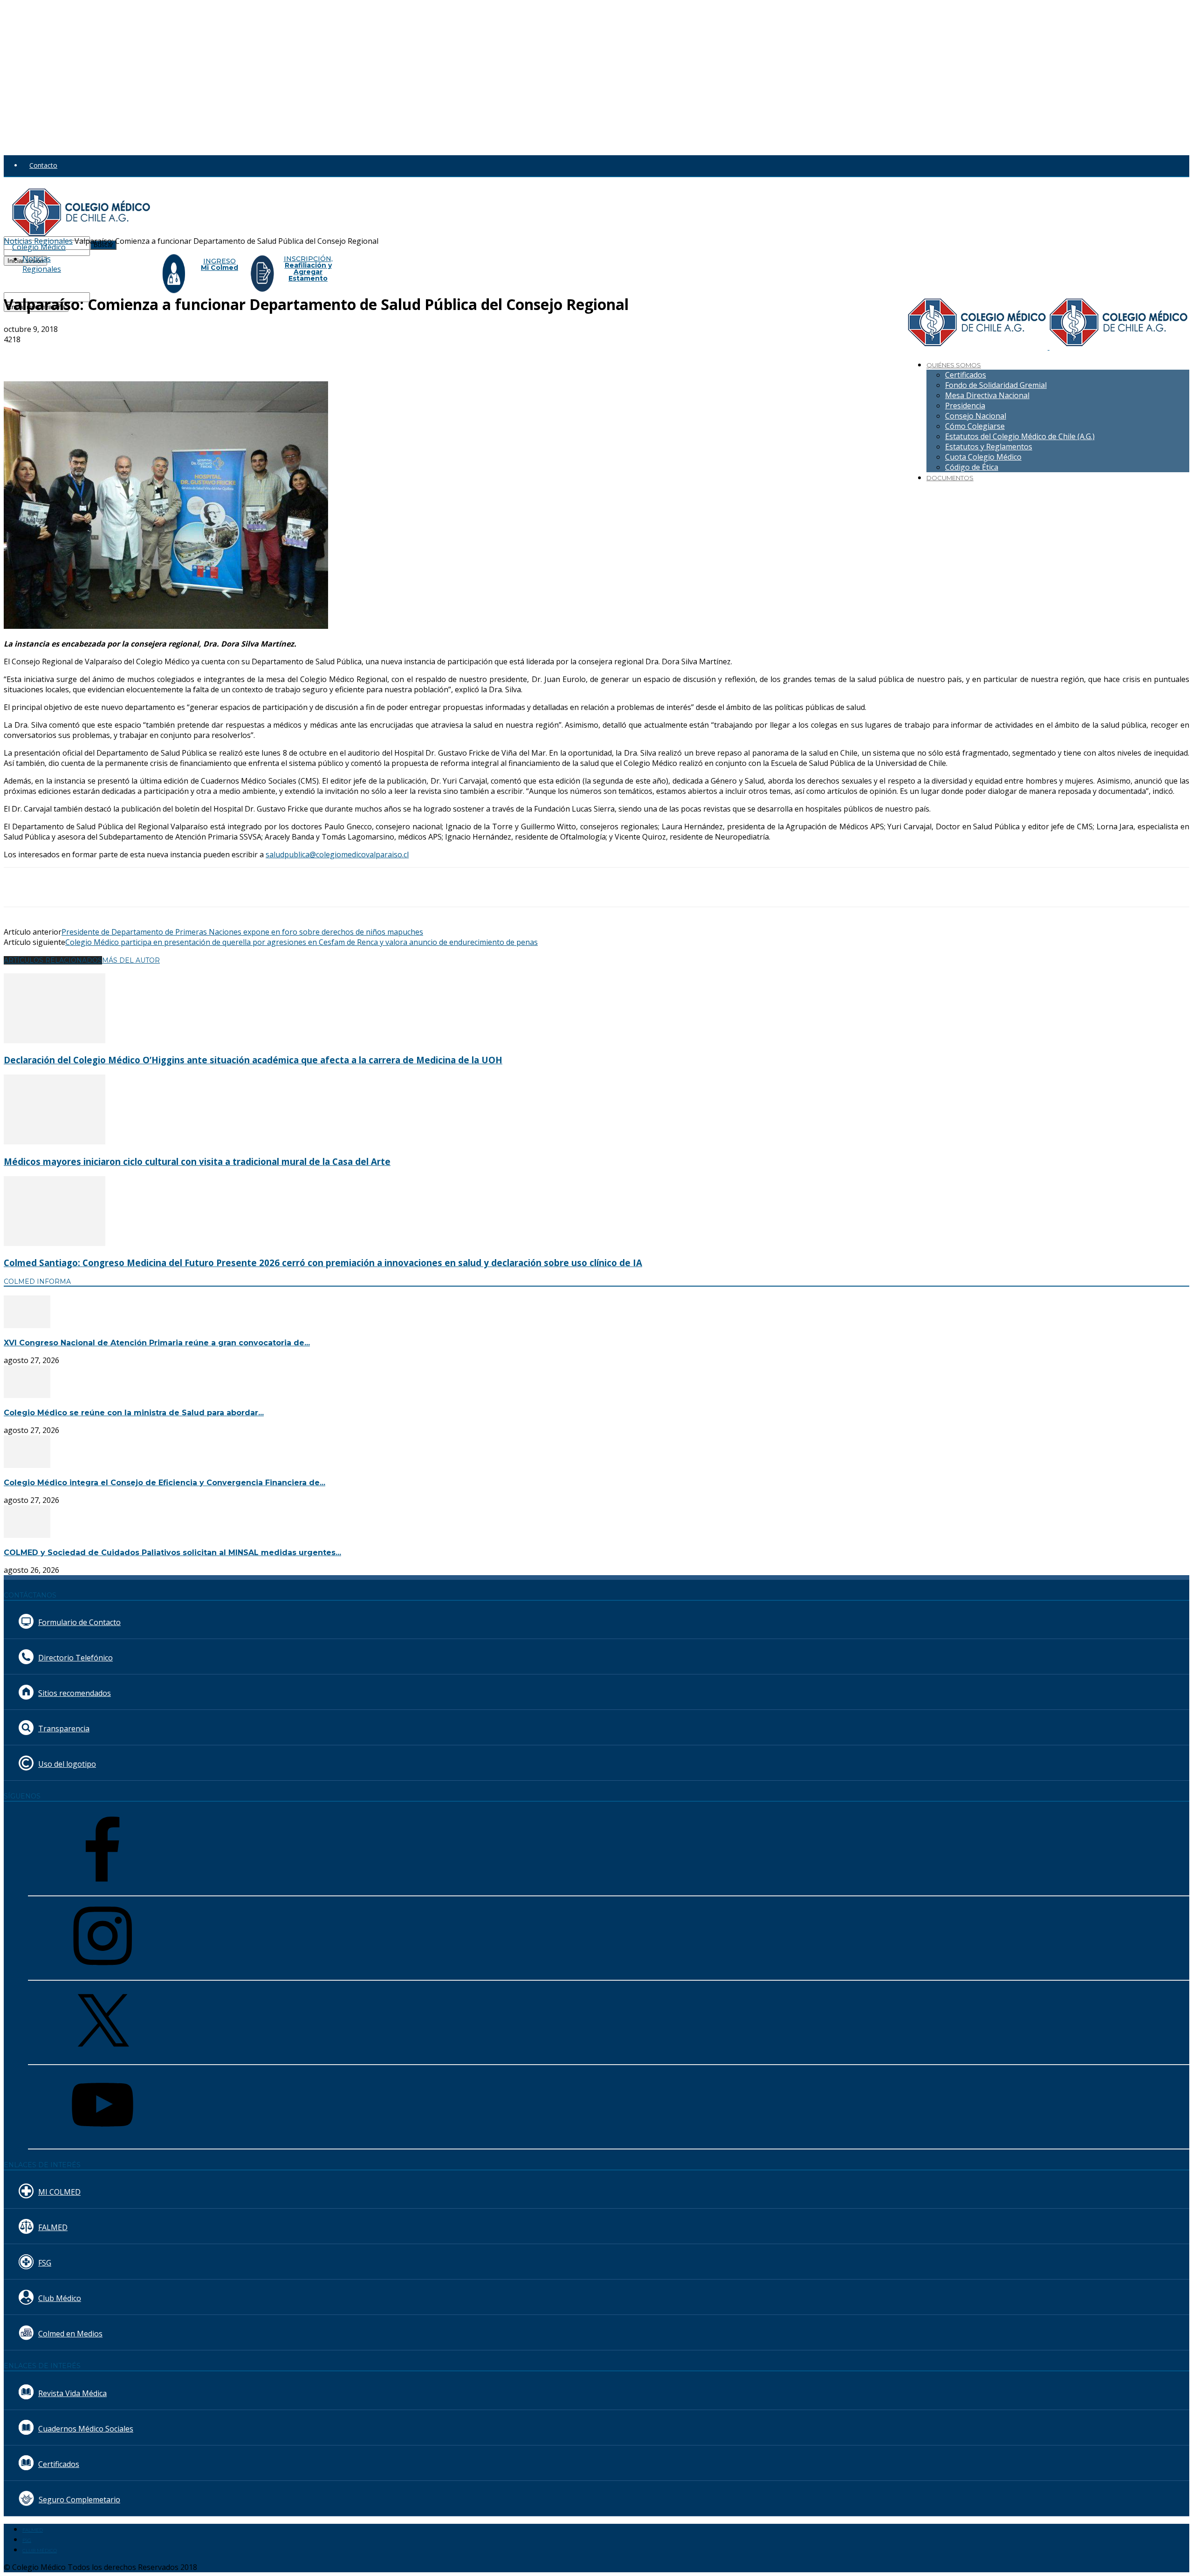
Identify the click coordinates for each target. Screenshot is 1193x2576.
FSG (45, 2263)
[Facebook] (89, 354)
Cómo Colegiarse (975, 426)
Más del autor (131, 960)
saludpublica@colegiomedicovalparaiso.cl (337, 854)
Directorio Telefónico (75, 1658)
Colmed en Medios (70, 2334)
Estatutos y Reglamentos (989, 447)
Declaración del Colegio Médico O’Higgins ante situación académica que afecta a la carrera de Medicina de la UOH (253, 1060)
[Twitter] (123, 354)
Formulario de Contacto (79, 1622)
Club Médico (60, 2298)
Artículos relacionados (53, 960)
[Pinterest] (156, 354)
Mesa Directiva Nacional (987, 395)
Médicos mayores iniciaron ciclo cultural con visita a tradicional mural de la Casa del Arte (197, 1161)
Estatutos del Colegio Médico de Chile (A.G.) (1020, 436)
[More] (224, 354)
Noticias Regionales (42, 264)
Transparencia (64, 1729)
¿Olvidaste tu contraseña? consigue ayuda (67, 270)
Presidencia (965, 406)
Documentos (950, 478)
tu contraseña (111, 251)
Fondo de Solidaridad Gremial (996, 385)
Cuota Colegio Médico (983, 457)
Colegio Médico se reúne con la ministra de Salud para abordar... (134, 1413)
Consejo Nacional (976, 416)
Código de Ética (972, 467)
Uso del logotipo (67, 1764)
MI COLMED (59, 2192)
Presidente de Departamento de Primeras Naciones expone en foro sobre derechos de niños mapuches (242, 932)
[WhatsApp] (190, 354)
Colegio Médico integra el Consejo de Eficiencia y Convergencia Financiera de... (165, 1483)
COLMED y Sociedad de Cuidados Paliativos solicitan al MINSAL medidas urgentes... (172, 1553)
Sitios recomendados (75, 1693)
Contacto (43, 165)
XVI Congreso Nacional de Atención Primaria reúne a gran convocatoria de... (157, 1343)
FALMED (53, 2227)
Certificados (966, 375)
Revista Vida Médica (72, 2393)
